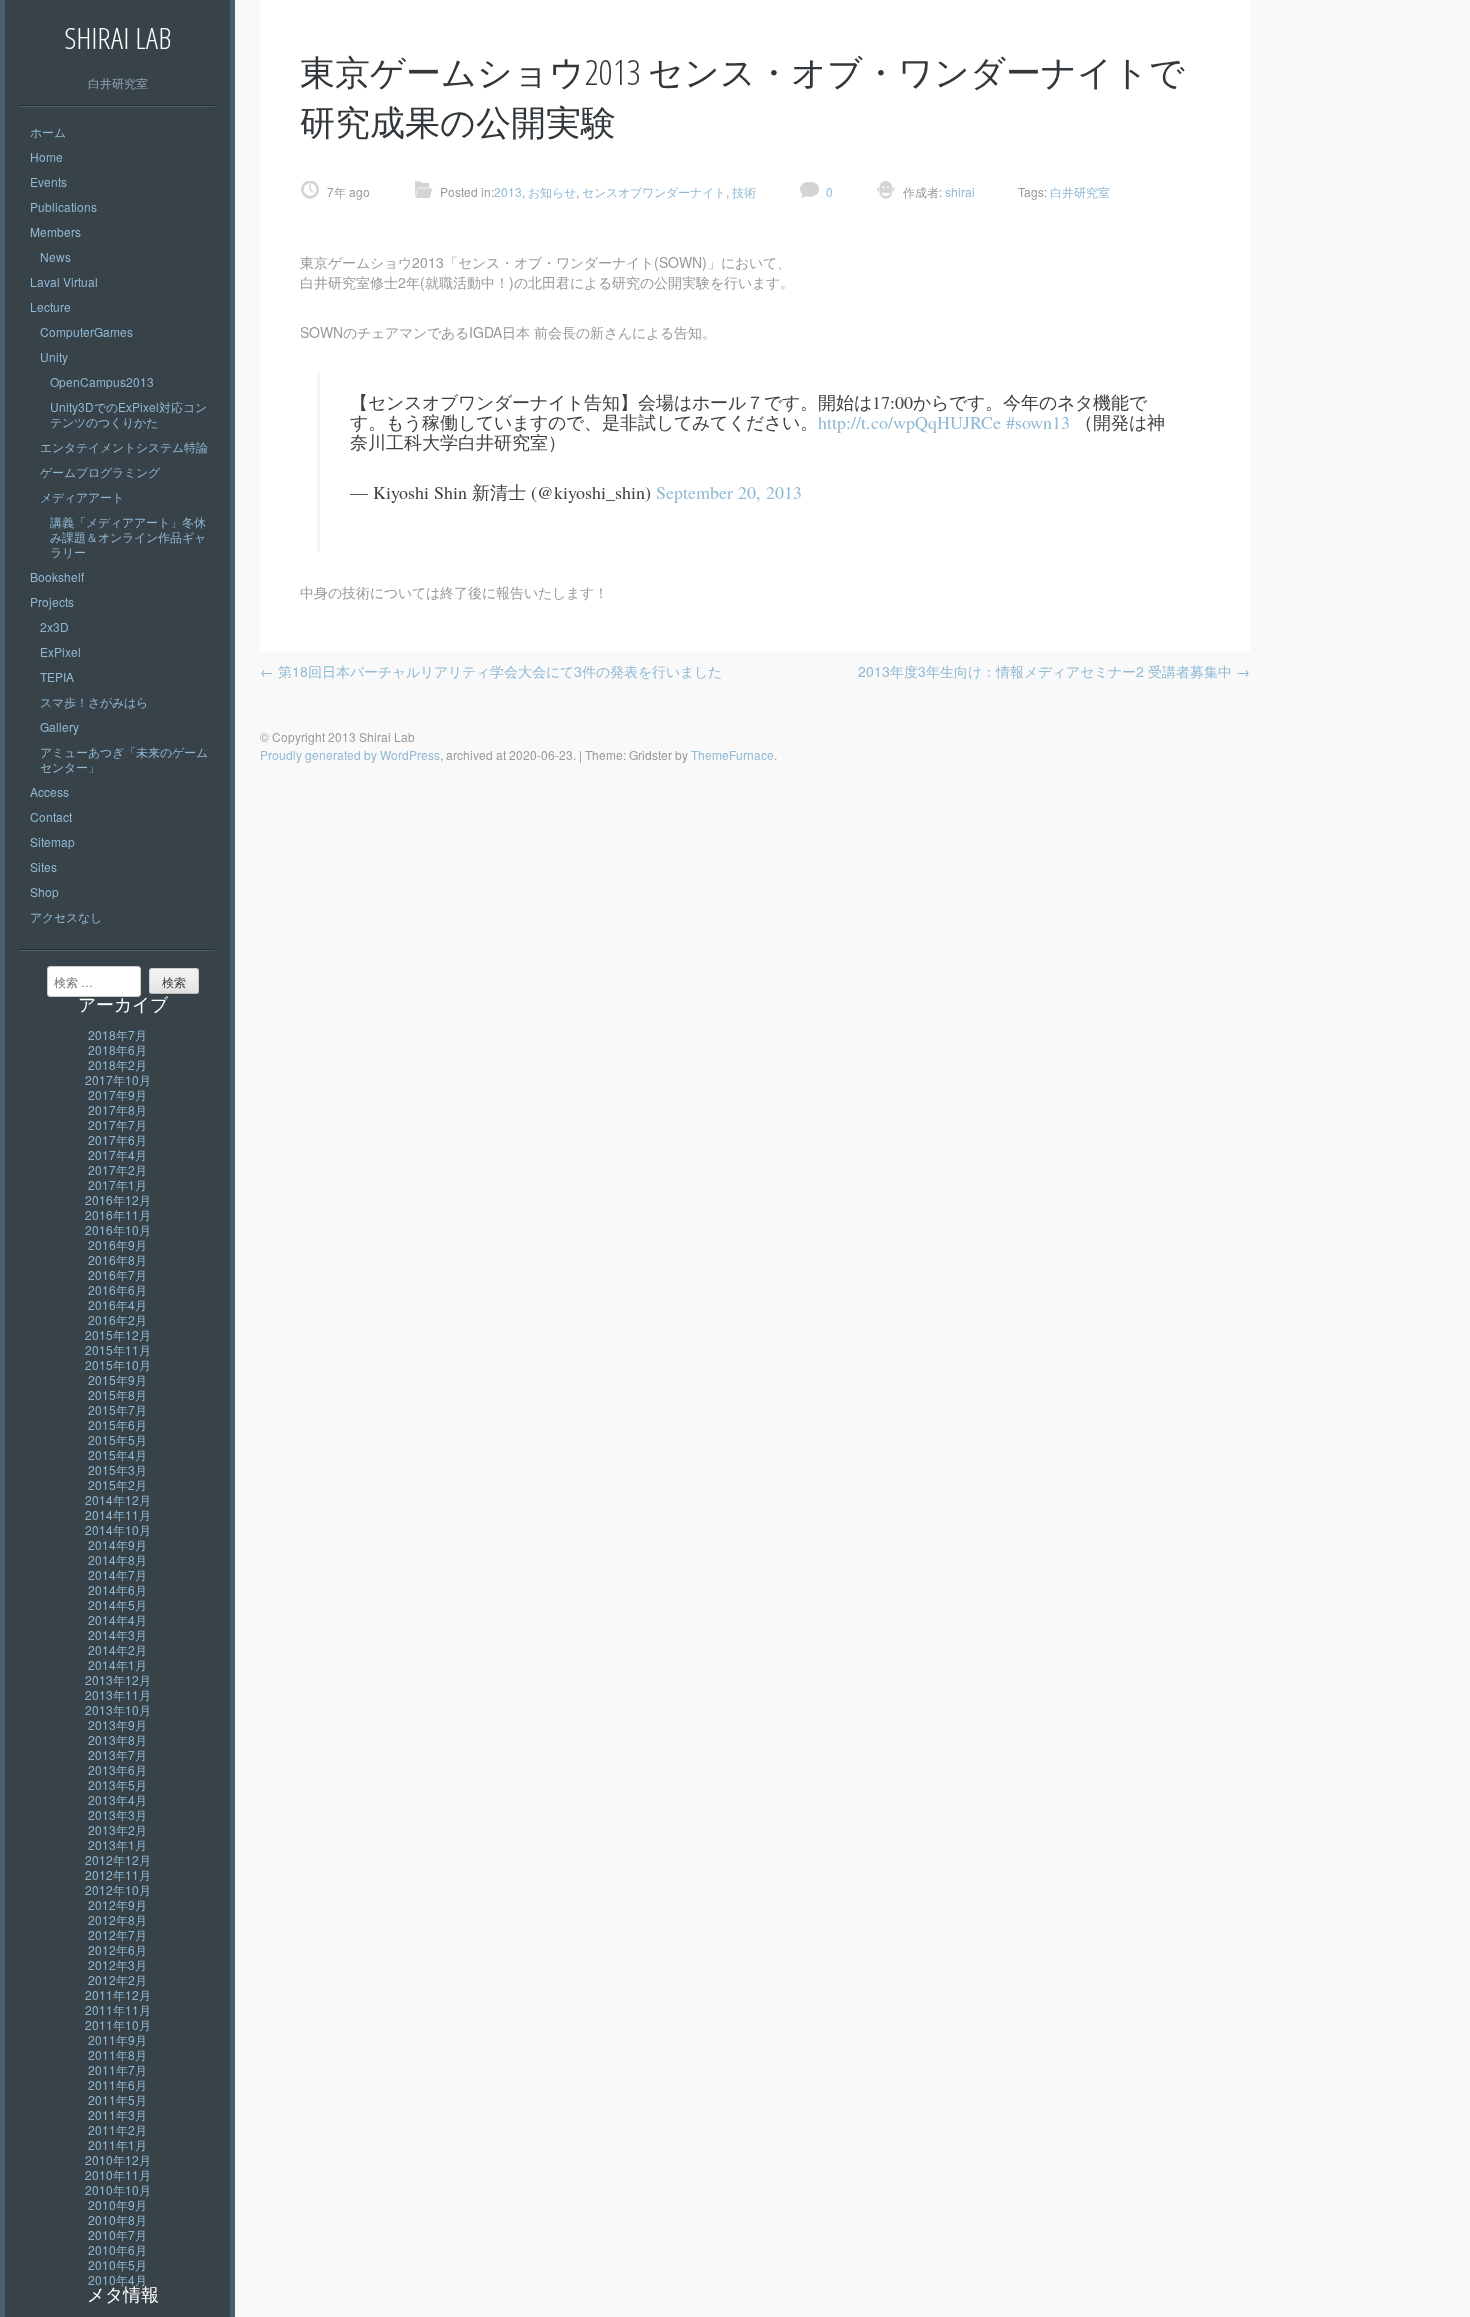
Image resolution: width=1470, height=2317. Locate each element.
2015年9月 (117, 1379)
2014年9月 (117, 1544)
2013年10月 (118, 1709)
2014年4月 (117, 1619)
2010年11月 (118, 2174)
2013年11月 (118, 1694)
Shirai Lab (117, 37)
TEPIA (57, 676)
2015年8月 (117, 1394)
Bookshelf (57, 576)
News (55, 256)
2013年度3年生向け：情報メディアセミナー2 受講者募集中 (1054, 671)
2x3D (54, 626)
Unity (54, 356)
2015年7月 (117, 1409)
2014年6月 (117, 1589)
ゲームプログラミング (100, 471)
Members (55, 231)
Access (49, 791)
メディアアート (82, 496)
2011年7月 (117, 2069)
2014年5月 (117, 1604)
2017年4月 (117, 1154)
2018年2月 (117, 1064)
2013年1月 (117, 1844)
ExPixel (60, 651)
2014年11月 (118, 1514)
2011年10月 (118, 2024)
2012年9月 (117, 1904)
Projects (52, 601)
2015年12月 (118, 1334)
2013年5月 (117, 1784)
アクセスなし (66, 916)
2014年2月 (117, 1649)
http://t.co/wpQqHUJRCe (909, 422)
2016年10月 (118, 1229)
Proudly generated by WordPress (350, 754)
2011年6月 (117, 2084)
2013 (508, 191)
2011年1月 (117, 2144)
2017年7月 (117, 1124)
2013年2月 (117, 1829)
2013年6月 (117, 1769)
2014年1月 (117, 1664)
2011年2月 (117, 2129)
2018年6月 (117, 1049)
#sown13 (1038, 422)
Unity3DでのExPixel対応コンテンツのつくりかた (128, 414)
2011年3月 (117, 2114)
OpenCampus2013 (102, 381)
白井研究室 (1080, 191)
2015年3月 (117, 1469)
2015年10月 (118, 1364)
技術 (744, 191)
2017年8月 (117, 1109)
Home (46, 156)
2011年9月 (117, 2039)
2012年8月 (117, 1919)
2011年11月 (118, 2009)
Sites (43, 866)
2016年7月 (117, 1274)
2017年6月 (117, 1139)
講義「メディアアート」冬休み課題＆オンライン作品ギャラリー (128, 536)
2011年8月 (117, 2054)
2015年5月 (117, 1439)
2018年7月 (117, 1034)
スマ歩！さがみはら (94, 701)
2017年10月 (118, 1079)
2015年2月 (117, 1484)
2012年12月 (118, 1859)
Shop (44, 891)
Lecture (50, 306)
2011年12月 (118, 1994)
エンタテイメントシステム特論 (124, 446)
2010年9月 (117, 2204)
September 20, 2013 (729, 492)
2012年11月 (118, 1874)
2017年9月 (117, 1094)
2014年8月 (117, 1559)
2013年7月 (117, 1754)
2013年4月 (117, 1799)
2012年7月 (117, 1934)
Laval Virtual (64, 281)
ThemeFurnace (732, 754)
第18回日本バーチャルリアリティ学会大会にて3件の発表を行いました (491, 671)
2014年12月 (118, 1499)
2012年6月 (117, 1949)
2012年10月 (118, 1889)
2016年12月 (118, 1199)
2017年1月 (117, 1184)
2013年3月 (117, 1814)
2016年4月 (117, 1304)
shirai (958, 191)
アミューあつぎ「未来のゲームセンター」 (124, 759)
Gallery (59, 726)
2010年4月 (117, 2279)
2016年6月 (117, 1289)
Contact (51, 816)
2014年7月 (117, 1574)
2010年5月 (117, 2264)
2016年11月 (118, 1214)
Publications (63, 206)
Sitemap (52, 841)
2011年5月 (117, 2099)
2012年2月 (117, 1979)
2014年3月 (117, 1634)
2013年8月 (117, 1739)
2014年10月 (118, 1529)
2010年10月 (118, 2189)
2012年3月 (117, 1964)
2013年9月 (117, 1724)
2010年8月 (117, 2219)
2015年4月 (117, 1454)
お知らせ (552, 191)
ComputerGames (86, 331)
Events (48, 181)
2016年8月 (117, 1259)
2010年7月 (117, 2234)
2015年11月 (118, 1349)
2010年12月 (118, 2159)
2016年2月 (117, 1319)
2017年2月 (117, 1169)
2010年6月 (117, 2249)
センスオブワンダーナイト (654, 191)
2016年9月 (117, 1244)
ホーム (48, 131)
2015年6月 (117, 1424)
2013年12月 (118, 1679)
